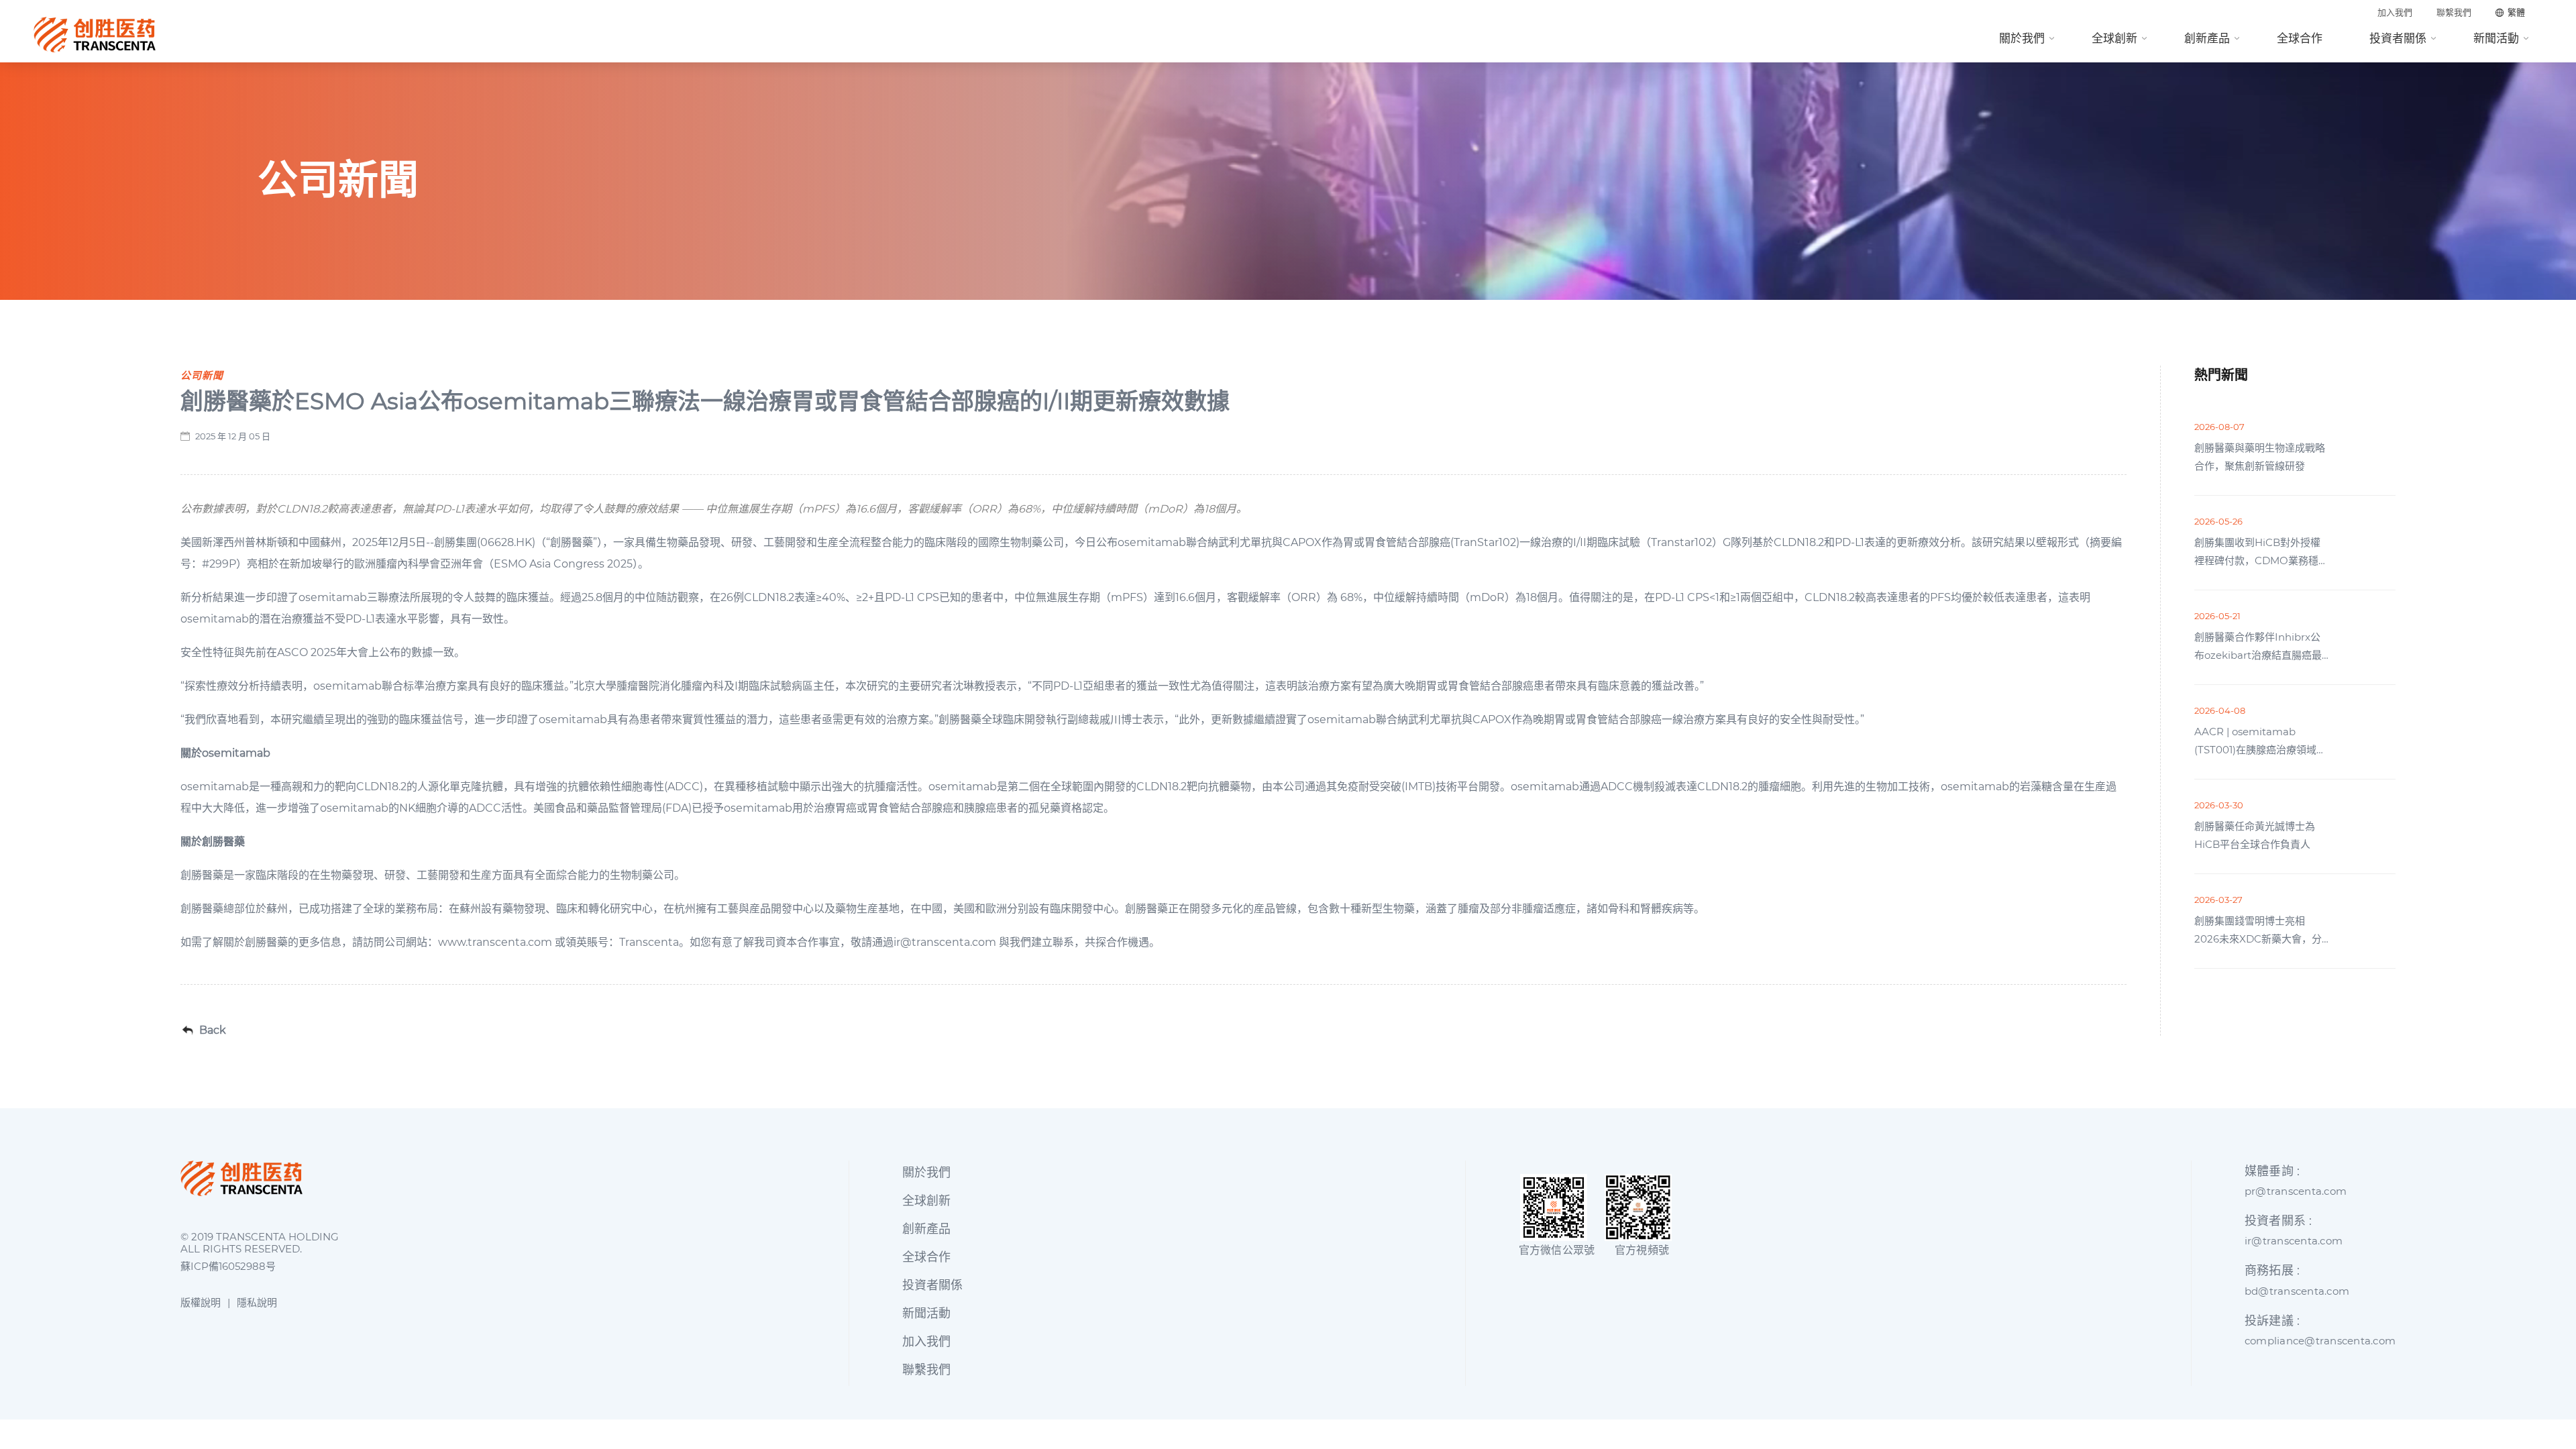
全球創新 (2114, 38)
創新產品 (2207, 38)
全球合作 (2300, 38)
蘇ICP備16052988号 (228, 1267)
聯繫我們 (2454, 12)
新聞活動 (2496, 38)
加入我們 (2395, 12)
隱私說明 (257, 1302)
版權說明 (201, 1302)
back (213, 1030)
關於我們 (2022, 38)
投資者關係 (2398, 38)
